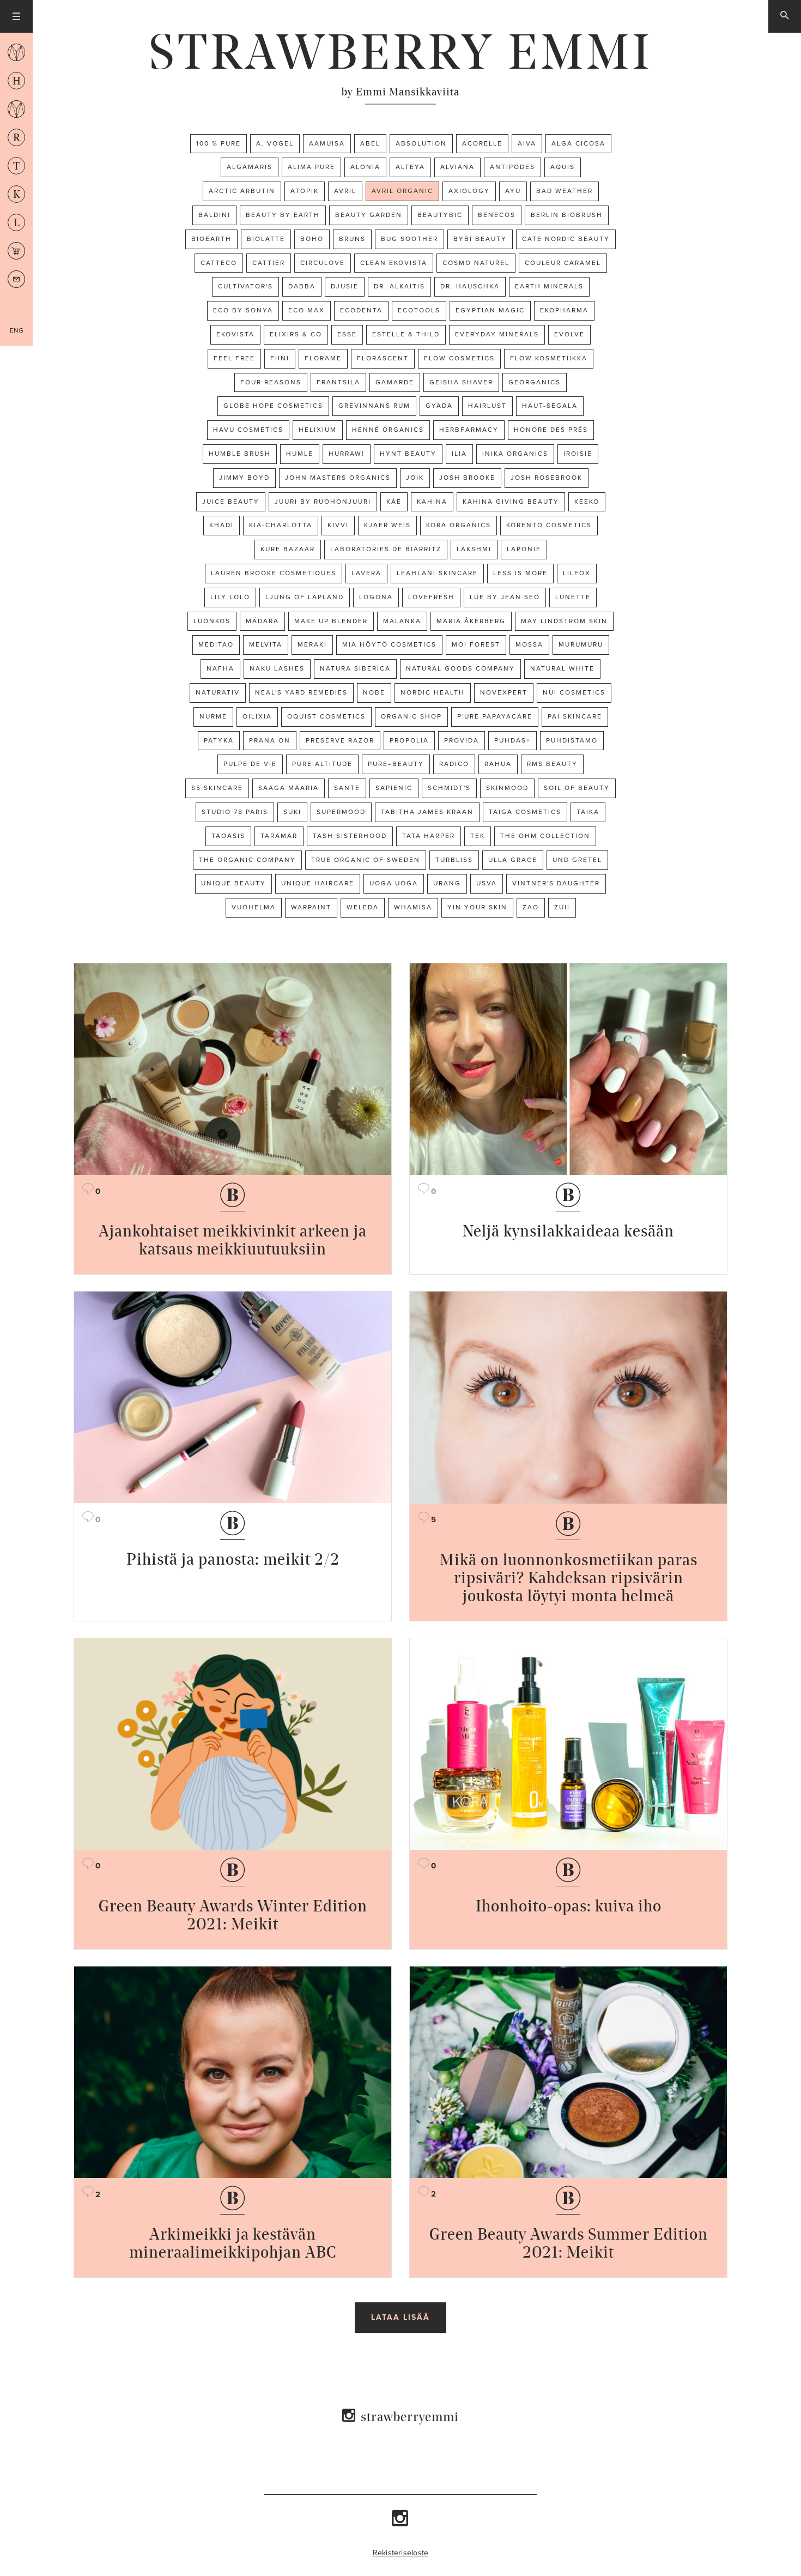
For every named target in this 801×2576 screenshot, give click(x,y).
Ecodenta (361, 310)
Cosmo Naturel (476, 263)
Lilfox (577, 573)
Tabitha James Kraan (427, 812)
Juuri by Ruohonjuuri (323, 502)
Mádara (262, 621)
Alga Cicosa (578, 143)
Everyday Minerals (497, 334)
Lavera (366, 573)
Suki (292, 812)
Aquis (563, 167)
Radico (454, 764)
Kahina (432, 502)
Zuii (562, 907)
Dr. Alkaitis (399, 286)
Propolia (409, 740)
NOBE (374, 692)
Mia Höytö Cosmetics (389, 644)
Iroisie (578, 454)
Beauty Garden (369, 215)
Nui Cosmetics (574, 692)
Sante (347, 788)
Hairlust (487, 406)
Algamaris (250, 167)
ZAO (531, 907)
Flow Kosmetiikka (549, 358)
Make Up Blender (331, 621)
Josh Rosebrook (547, 478)
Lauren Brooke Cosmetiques (274, 573)
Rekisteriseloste (401, 2553)
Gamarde (395, 382)
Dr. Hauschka (470, 286)
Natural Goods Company (460, 668)
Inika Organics (515, 454)
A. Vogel (275, 143)
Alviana (457, 167)
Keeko (587, 502)
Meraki (312, 644)
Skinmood (507, 788)
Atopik (305, 191)
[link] (400, 52)
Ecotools (419, 310)
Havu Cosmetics (248, 430)
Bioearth (211, 239)
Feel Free (234, 358)
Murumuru (581, 644)
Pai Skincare (575, 716)
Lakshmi (474, 549)
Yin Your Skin (477, 907)
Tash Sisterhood (350, 836)
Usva (487, 883)
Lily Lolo (230, 597)
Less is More (520, 573)
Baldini (214, 215)
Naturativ (218, 692)
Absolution (421, 143)
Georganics (535, 382)
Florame (323, 358)
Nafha (220, 668)
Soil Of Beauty (577, 788)
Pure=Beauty (396, 764)
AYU (513, 191)
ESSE (347, 334)
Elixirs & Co (296, 334)
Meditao (216, 644)
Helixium (318, 430)
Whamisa (413, 907)
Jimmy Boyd (244, 478)
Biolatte (266, 239)
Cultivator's (245, 286)
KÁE (394, 502)
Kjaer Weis (387, 525)
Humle (300, 454)
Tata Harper (429, 836)
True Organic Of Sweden (366, 860)
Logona (376, 597)
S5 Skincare (217, 788)
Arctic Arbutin (242, 191)
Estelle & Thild (406, 334)
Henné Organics (388, 430)
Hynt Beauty (408, 454)
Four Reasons (271, 382)
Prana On (270, 740)
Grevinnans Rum (374, 406)
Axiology (469, 191)
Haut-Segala (550, 406)
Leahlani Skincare (437, 573)
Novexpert (504, 692)
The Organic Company (247, 860)
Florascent (383, 358)
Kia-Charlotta (281, 525)
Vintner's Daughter (556, 883)
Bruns (352, 239)
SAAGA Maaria (289, 788)
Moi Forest (476, 644)
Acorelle (482, 143)
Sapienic (394, 788)
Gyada (439, 406)
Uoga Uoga (394, 883)
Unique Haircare (318, 883)
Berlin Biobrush (567, 215)
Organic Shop (411, 716)
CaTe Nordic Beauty (566, 239)
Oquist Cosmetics (326, 716)
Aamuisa (327, 143)
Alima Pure (311, 167)
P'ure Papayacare (495, 716)
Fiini (280, 358)
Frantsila (338, 382)
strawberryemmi (410, 2417)
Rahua (498, 764)
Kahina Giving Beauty (511, 502)
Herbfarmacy (469, 430)
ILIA (459, 454)
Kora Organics (459, 525)
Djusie (345, 286)
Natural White (562, 668)
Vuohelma (254, 907)
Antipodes (512, 167)
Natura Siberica (355, 668)
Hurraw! (347, 454)
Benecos (497, 215)
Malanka (402, 621)
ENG (17, 330)
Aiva (527, 143)
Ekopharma (564, 310)
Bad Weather (565, 191)
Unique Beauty (233, 883)
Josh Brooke (467, 478)
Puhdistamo (572, 740)
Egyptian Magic (490, 310)
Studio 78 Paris (235, 812)
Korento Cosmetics (549, 525)
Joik (415, 478)
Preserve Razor (340, 740)
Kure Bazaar (288, 549)
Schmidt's (449, 788)
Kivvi (338, 525)
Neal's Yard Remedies (301, 692)
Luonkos (212, 621)
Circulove (323, 263)
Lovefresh (431, 597)
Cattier (269, 263)
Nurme (213, 716)
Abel (370, 143)
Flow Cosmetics (459, 358)
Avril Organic (402, 191)
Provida (462, 740)
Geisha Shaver (461, 382)
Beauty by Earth (283, 215)
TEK (478, 836)
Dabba (302, 286)
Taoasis (228, 836)
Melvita (266, 644)
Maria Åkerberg (471, 621)
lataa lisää (400, 2317)
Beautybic (440, 215)
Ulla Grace (513, 860)
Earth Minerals (549, 286)
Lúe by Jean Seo (505, 597)
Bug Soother (409, 239)
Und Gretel (577, 860)
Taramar (279, 836)
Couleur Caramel (563, 263)
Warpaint (311, 907)
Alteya (410, 167)
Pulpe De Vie (250, 764)
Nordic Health (433, 692)
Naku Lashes (277, 668)
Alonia (365, 167)
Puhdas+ (512, 740)
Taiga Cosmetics (525, 812)
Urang (447, 883)
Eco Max (307, 310)
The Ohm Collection (545, 836)
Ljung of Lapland (305, 597)
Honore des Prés (551, 430)
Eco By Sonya (243, 310)
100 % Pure (219, 143)
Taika (588, 812)
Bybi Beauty (480, 239)
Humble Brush (240, 454)
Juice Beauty (231, 502)
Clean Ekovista (394, 263)
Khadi (222, 525)
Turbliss (454, 860)
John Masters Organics (338, 478)
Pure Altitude (322, 764)
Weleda (363, 907)
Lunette (573, 597)
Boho (312, 239)
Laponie (524, 549)
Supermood (341, 812)
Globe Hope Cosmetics (273, 406)
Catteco (219, 263)
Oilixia (257, 716)
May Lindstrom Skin (564, 621)
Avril (345, 191)
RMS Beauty (552, 764)
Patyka (219, 740)
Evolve (569, 334)
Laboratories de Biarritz (386, 549)
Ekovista (235, 334)
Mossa (529, 644)
